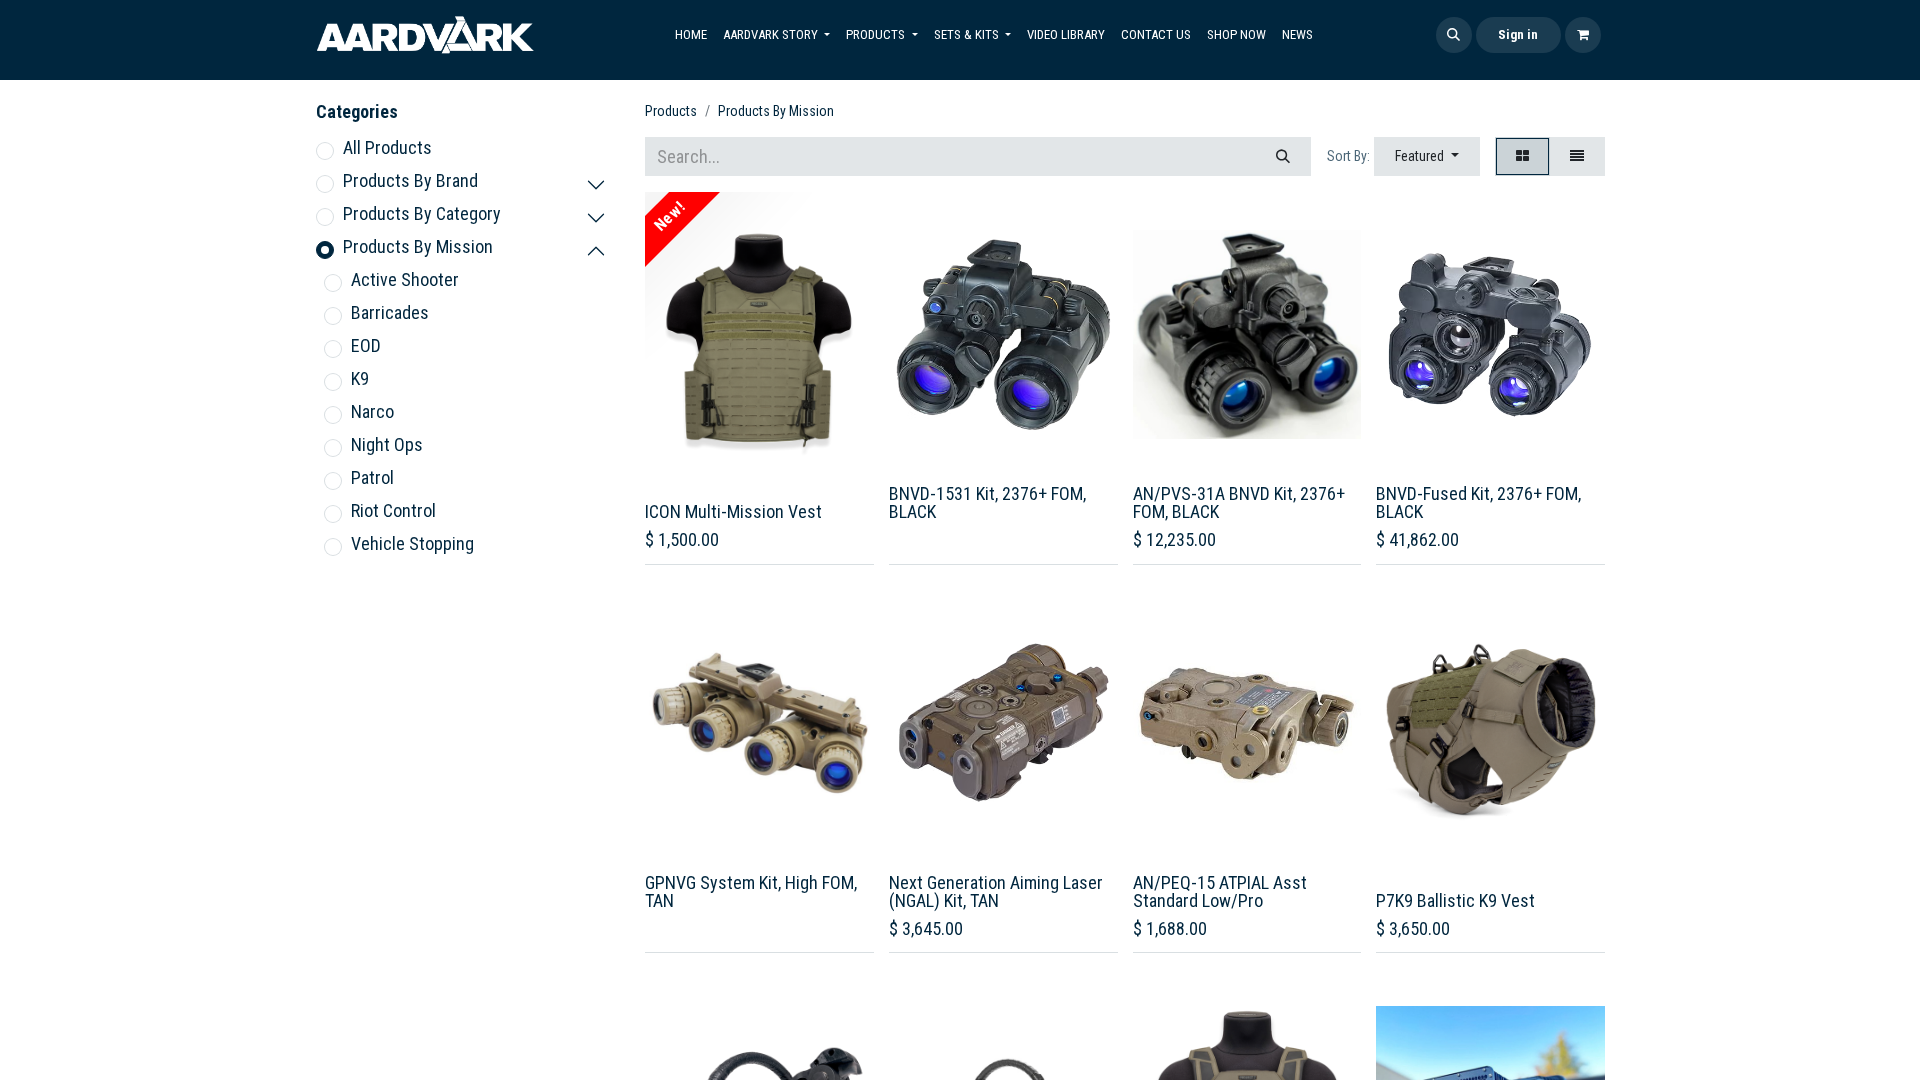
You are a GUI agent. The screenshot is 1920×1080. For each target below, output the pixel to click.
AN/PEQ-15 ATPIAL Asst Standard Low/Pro (1220, 891)
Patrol (372, 477)
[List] (1577, 156)
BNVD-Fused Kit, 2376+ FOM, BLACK (1478, 502)
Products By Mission (418, 246)
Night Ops (387, 444)
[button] (1454, 35)
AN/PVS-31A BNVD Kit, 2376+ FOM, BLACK (1239, 502)
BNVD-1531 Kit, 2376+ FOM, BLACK (987, 502)
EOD (366, 345)
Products (671, 111)
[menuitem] (691, 35)
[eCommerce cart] (1583, 35)
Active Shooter (405, 279)
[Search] (1283, 156)
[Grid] (1522, 156)
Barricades (390, 312)
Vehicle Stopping (412, 543)
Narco (372, 411)
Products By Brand (410, 180)
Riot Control (393, 510)
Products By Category (422, 213)
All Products (387, 147)
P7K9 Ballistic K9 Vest (1455, 900)
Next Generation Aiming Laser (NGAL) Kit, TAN (996, 891)
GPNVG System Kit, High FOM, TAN (751, 891)
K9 (360, 378)
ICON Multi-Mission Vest (733, 511)
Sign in (1518, 34)
